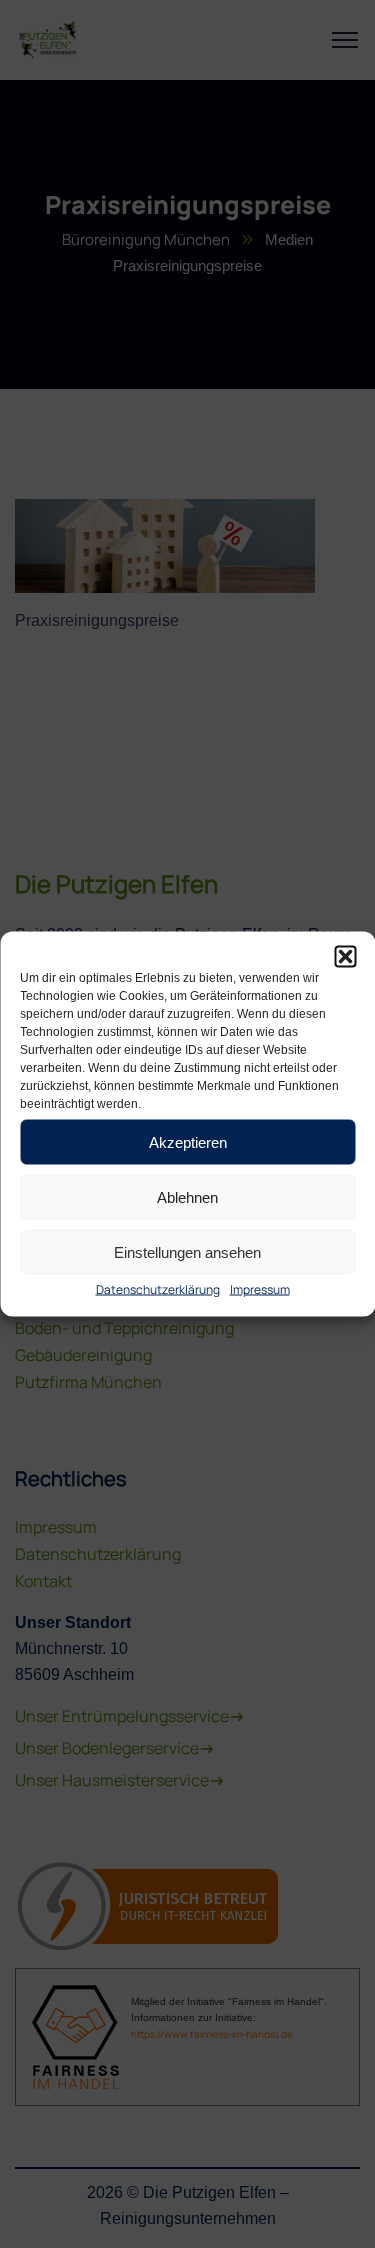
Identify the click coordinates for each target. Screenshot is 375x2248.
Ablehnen (187, 1196)
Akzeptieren (188, 1141)
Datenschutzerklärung (158, 1289)
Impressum (260, 1289)
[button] (345, 957)
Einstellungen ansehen (187, 1251)
